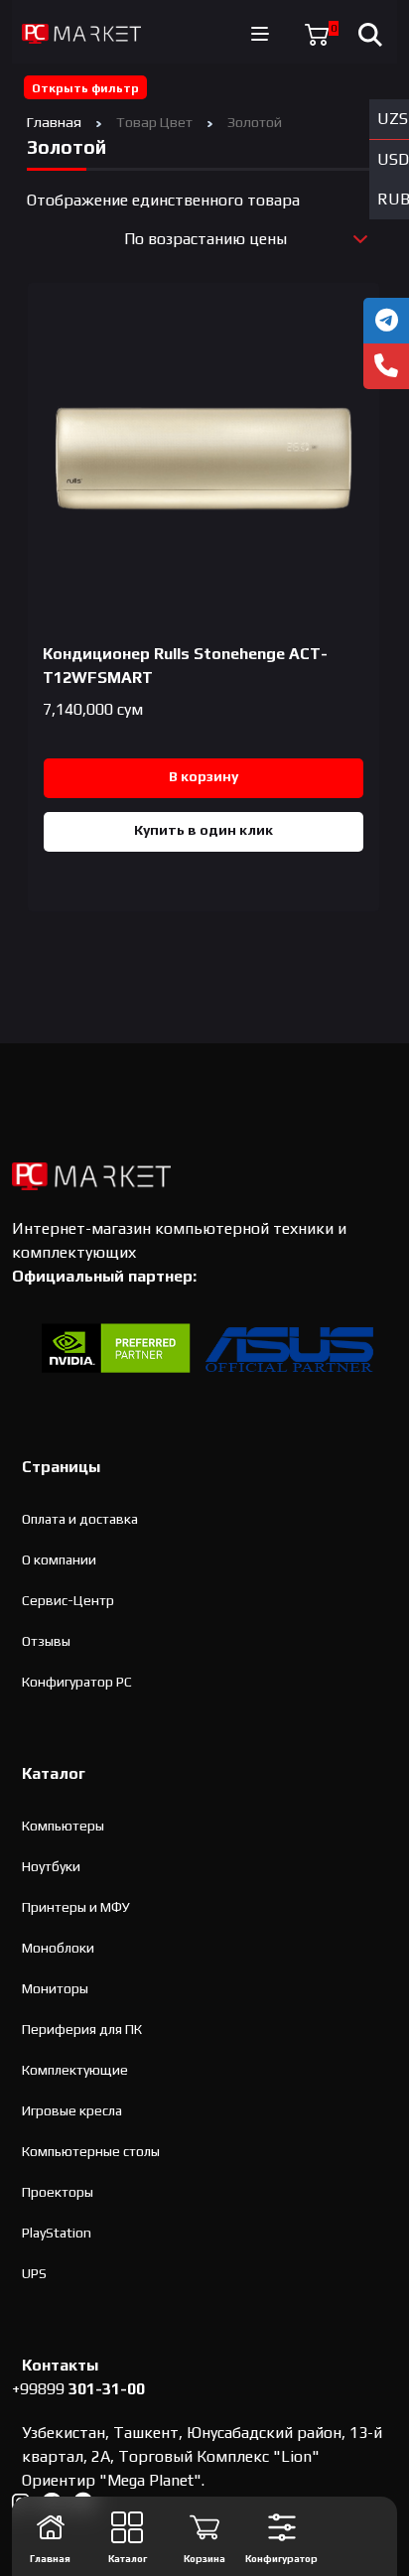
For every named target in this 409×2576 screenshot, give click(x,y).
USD (393, 159)
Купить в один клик (204, 830)
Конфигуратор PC (77, 1682)
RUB (393, 199)
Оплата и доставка (80, 1519)
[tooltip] (386, 321)
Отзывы (46, 1641)
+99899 (78, 2389)
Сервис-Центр (68, 1600)
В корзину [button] (204, 776)
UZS (393, 119)
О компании (59, 1559)
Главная (54, 122)
